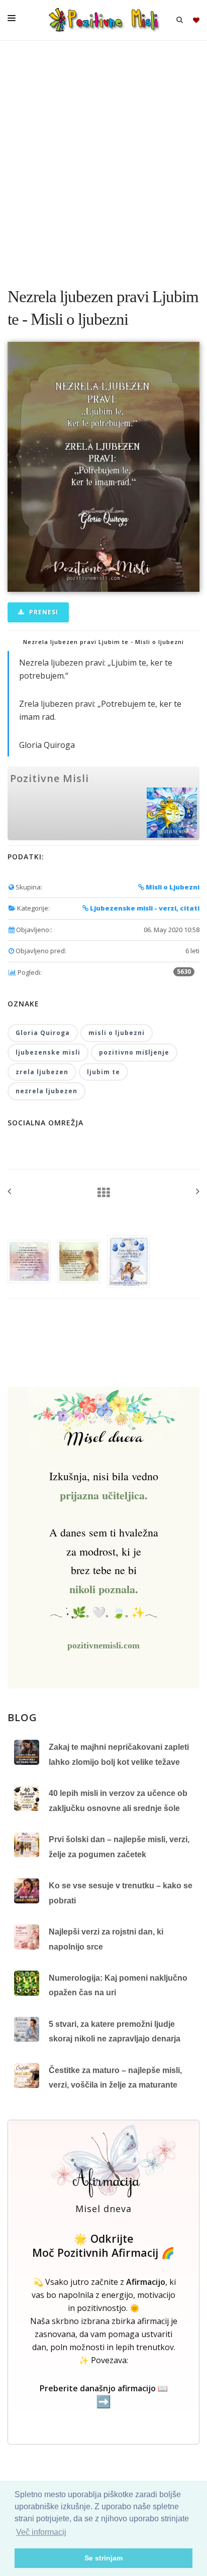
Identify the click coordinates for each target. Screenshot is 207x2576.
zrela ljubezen (42, 1072)
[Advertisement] (103, 159)
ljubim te (103, 1072)
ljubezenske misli (48, 1052)
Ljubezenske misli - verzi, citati (144, 908)
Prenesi (43, 612)
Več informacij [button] (41, 2532)
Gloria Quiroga (43, 1033)
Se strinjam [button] (103, 2558)
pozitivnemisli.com (103, 1645)
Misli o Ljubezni (172, 887)
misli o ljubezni (117, 1033)
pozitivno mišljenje (134, 1052)
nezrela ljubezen (46, 1091)
